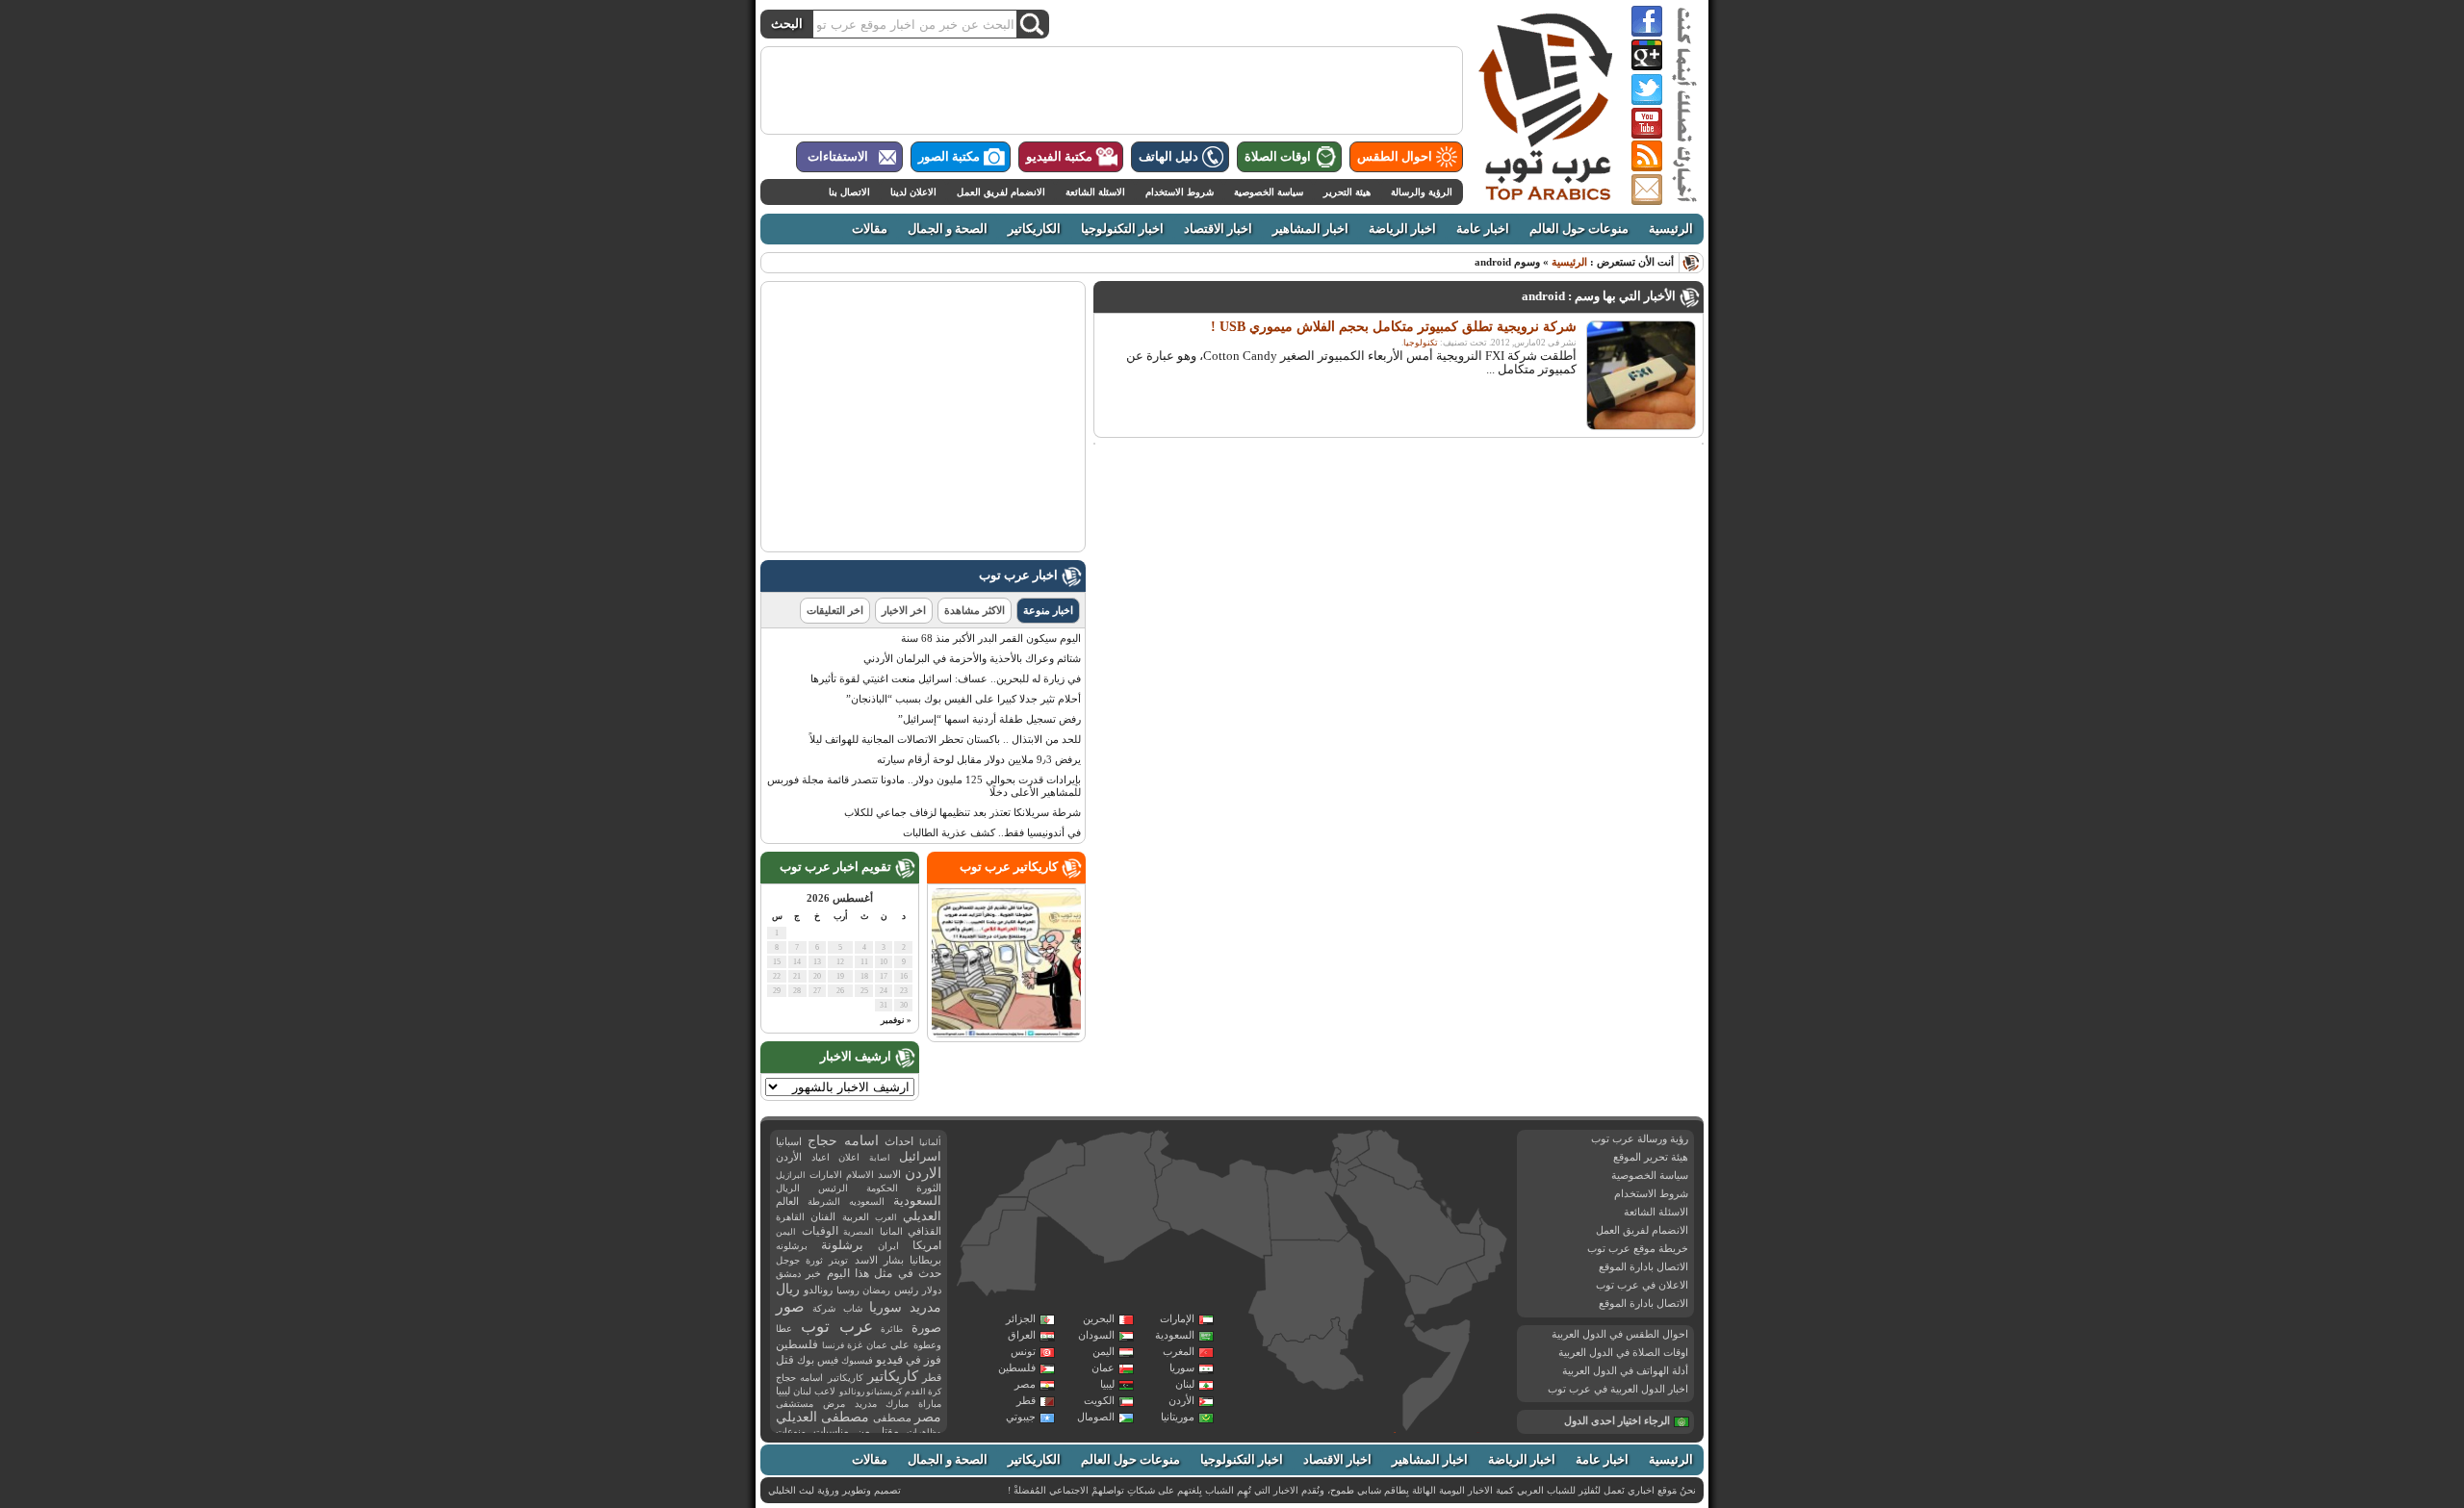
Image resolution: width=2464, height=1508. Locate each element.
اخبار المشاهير (1310, 229)
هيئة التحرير (1347, 192)
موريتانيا (1178, 1417)
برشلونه (792, 1246)
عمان (1103, 1367)
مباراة (930, 1404)
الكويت (1099, 1400)
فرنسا (833, 1345)
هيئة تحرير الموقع (1651, 1157)
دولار (932, 1290)
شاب (853, 1308)
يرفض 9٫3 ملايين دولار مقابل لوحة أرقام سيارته (979, 759)
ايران (888, 1246)
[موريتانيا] (1003, 1252)
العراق (1022, 1335)
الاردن (923, 1173)
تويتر (838, 1260)
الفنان (823, 1217)
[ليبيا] (1213, 1210)
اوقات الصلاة (1278, 157)
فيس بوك (818, 1360)
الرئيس (833, 1188)
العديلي (922, 1216)
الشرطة (824, 1201)
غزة (855, 1345)
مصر (1025, 1384)
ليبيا (1107, 1384)
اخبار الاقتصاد (1218, 229)
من (863, 1431)
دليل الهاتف (1168, 157)
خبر (813, 1273)
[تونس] (1159, 1154)
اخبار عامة (1483, 229)
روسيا (848, 1290)
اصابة (880, 1158)
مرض (834, 1404)
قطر (1026, 1400)
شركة (824, 1308)
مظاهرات (924, 1432)
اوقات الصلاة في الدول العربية (1623, 1352)
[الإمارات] (1469, 1221)
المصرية (859, 1232)
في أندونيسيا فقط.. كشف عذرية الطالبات (992, 832)
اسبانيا (789, 1141)
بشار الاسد (879, 1260)
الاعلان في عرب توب (1642, 1285)
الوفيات (820, 1231)
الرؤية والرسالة (1422, 192)
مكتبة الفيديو (1059, 157)
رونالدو (818, 1290)
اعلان (849, 1157)
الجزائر (1021, 1318)
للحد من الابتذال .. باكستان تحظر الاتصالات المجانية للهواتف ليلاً (945, 739)
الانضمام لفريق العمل (1001, 192)
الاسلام (860, 1175)
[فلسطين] (1334, 1170)
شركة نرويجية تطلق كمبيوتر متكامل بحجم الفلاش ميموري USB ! (1394, 327)
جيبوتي (1021, 1417)
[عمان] (1488, 1251)
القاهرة (790, 1217)
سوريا (1182, 1367)
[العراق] (1390, 1159)
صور (790, 1307)
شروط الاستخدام (1180, 192)
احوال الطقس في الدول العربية (1620, 1334)
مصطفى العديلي (822, 1417)
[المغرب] (1041, 1168)
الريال (788, 1188)
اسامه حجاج (843, 1141)
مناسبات (831, 1431)
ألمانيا (930, 1142)
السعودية (1175, 1335)
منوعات (791, 1431)
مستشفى (795, 1404)
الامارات (826, 1175)
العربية (856, 1217)
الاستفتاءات (838, 157)
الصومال (1096, 1417)
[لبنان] (1336, 1154)
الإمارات (1177, 1318)
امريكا (927, 1245)
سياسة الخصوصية (1269, 192)
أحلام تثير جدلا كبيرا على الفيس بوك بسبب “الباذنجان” (963, 699)
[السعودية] (1408, 1226)
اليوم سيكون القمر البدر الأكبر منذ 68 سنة (991, 638)
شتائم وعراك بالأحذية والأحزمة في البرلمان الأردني (972, 658)
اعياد (821, 1157)
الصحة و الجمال (948, 229)
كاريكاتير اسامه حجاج (820, 1378)
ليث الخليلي (791, 1490)
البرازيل (791, 1175)
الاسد (889, 1174)
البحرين (1099, 1318)
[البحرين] (1445, 1205)
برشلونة (842, 1245)
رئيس (906, 1290)
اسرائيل (920, 1156)
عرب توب (837, 1327)
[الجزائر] (1099, 1198)
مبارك (897, 1404)
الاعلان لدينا (913, 192)
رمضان (876, 1290)
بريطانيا (925, 1260)
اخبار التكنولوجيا (1122, 229)
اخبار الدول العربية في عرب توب (1618, 1389)
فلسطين (1017, 1367)
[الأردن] (1349, 1172)
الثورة (929, 1188)
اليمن (1104, 1351)
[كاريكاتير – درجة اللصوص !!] (1006, 1034)
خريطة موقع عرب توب (1638, 1248)
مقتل (888, 1431)
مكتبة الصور (949, 157)
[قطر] (1449, 1217)
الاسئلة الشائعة (1095, 192)
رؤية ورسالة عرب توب (1640, 1138)
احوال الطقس (1395, 157)
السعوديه (867, 1201)
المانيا (891, 1231)
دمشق (788, 1274)
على (900, 1345)
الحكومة (882, 1188)
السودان (1096, 1335)
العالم (787, 1201)
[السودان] (1310, 1291)
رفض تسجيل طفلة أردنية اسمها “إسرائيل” (989, 719)
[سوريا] (1351, 1147)
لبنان (1185, 1384)
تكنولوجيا (1421, 343)
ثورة (814, 1260)
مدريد (866, 1404)
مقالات (870, 229)
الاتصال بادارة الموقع (1643, 1266)
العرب (886, 1217)
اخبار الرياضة (1402, 229)
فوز (933, 1360)
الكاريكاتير (1034, 229)
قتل (785, 1360)
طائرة (892, 1329)
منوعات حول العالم (1579, 229)
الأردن (1181, 1400)
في (913, 1360)
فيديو (889, 1359)
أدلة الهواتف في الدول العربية (1625, 1370)
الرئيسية (1671, 229)
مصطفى (892, 1418)
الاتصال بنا (849, 192)
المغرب (1179, 1351)
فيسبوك (857, 1360)
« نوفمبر (896, 1020)
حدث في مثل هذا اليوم (884, 1274)
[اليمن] (1440, 1290)
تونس (1023, 1351)
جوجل (788, 1260)
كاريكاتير (893, 1376)
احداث (899, 1141)
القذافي (924, 1231)
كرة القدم (923, 1392)
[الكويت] (1419, 1185)
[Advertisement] (1112, 90)
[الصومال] (1437, 1375)
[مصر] (1307, 1205)
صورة (926, 1328)
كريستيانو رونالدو (871, 1392)
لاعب (825, 1391)
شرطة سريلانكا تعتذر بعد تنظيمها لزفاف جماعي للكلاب (962, 812)
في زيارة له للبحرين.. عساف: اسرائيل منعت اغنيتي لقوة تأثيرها (946, 678)
